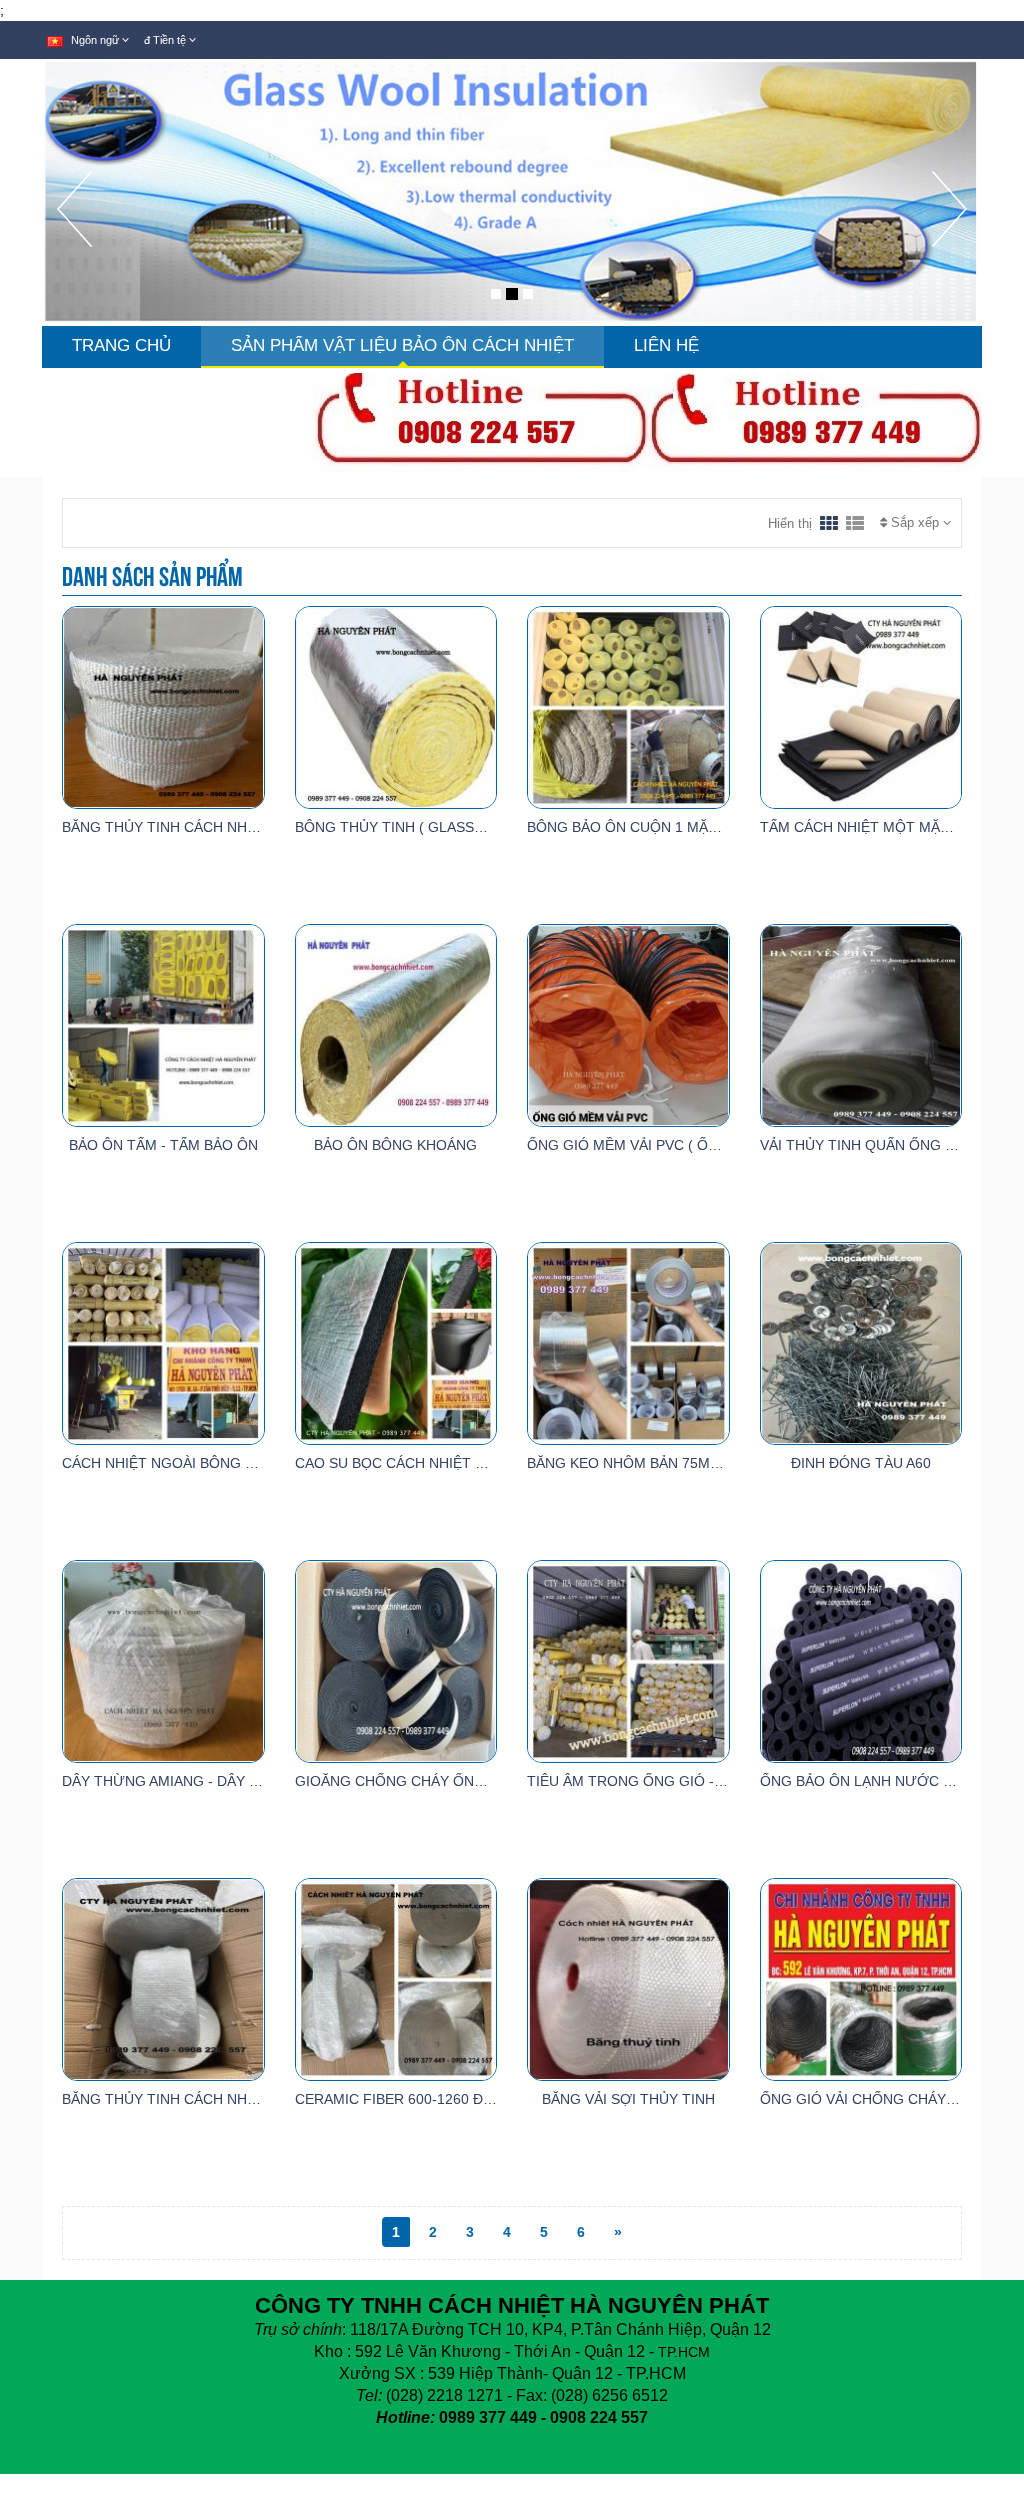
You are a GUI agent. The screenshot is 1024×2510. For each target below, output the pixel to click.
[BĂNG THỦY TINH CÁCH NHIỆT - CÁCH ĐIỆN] (163, 1978)
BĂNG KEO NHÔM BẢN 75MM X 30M (647, 1463)
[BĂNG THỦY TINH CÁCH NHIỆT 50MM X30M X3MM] (163, 706)
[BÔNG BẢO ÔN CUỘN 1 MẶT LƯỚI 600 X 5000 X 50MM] (628, 706)
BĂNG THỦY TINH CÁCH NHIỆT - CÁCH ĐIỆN (210, 2099)
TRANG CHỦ (121, 345)
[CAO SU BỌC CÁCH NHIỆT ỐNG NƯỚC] (396, 1342)
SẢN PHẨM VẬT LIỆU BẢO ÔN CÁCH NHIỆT (402, 345)
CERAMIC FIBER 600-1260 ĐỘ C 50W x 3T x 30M (455, 2099)
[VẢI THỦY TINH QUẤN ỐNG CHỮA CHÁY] (861, 1024)
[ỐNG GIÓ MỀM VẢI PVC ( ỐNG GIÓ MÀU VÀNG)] (628, 1024)
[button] (74, 248)
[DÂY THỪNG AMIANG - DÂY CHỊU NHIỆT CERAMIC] (163, 1660)
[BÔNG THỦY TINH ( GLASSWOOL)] (396, 706)
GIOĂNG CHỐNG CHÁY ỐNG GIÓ (405, 1781)
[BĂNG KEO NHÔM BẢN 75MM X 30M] (628, 1342)
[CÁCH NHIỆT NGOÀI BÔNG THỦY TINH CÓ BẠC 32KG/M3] (163, 1342)
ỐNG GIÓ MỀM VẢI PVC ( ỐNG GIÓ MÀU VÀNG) (684, 1145)
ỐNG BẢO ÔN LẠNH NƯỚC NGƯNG (878, 1781)
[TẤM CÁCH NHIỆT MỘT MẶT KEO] (861, 706)
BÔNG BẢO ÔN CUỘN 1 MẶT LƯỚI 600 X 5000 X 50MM (709, 827)
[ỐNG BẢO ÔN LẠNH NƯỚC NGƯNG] (861, 1660)
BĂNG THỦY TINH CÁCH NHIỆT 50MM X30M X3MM (230, 827)
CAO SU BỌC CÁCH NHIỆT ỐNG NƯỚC (425, 1463)
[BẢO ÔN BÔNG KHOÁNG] (396, 1024)
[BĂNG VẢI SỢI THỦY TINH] (628, 1978)
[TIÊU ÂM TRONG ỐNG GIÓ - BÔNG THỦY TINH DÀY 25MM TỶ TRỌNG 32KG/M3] (628, 1660)
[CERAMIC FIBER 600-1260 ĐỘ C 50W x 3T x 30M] (396, 1978)
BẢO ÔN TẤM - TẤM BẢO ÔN (163, 1145)
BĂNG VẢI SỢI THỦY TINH (628, 2099)
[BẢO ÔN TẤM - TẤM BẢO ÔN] (163, 1024)
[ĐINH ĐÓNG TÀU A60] (861, 1342)
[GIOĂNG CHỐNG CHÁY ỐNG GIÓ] (396, 1660)
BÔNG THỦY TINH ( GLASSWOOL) (408, 827)
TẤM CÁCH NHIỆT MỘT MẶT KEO (871, 827)
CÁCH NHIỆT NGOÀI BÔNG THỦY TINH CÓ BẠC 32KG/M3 (251, 1463)
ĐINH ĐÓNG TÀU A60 (861, 1463)
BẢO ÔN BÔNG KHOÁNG (395, 1145)
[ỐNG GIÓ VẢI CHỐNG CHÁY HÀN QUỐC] (861, 1978)
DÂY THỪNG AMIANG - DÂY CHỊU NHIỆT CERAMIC (229, 1781)
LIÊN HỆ (666, 345)
